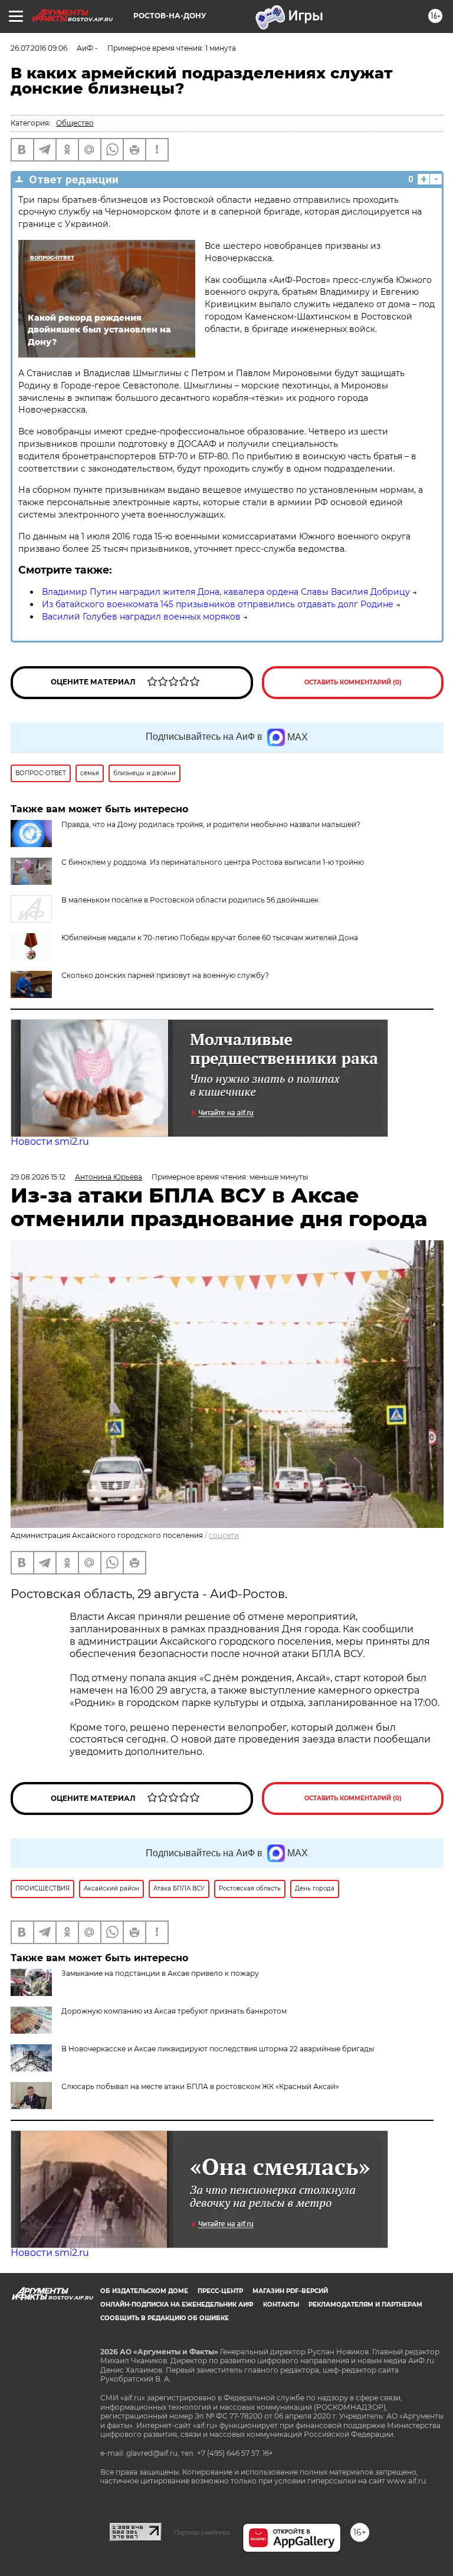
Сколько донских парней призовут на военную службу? (165, 975)
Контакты (281, 2305)
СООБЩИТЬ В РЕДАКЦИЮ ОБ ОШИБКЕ (165, 2318)
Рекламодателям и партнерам (365, 2305)
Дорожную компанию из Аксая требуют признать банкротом (174, 2011)
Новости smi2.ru (50, 1142)
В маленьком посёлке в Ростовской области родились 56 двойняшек (190, 900)
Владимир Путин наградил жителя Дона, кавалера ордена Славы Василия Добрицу (226, 592)
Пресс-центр (220, 2291)
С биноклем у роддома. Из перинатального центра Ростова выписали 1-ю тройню (213, 862)
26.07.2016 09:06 (39, 48)
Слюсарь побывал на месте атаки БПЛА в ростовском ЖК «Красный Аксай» (200, 2086)
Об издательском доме (144, 2291)
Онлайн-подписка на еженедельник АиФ (177, 2305)
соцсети (224, 1535)
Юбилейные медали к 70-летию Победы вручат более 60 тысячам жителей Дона (210, 938)
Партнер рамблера (202, 2532)
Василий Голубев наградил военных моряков (141, 617)
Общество (75, 123)
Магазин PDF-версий (290, 2291)
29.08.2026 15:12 (38, 1177)
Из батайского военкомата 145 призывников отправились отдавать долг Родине (218, 604)
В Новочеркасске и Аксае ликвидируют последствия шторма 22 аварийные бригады (218, 2049)
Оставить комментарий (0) (353, 682)
